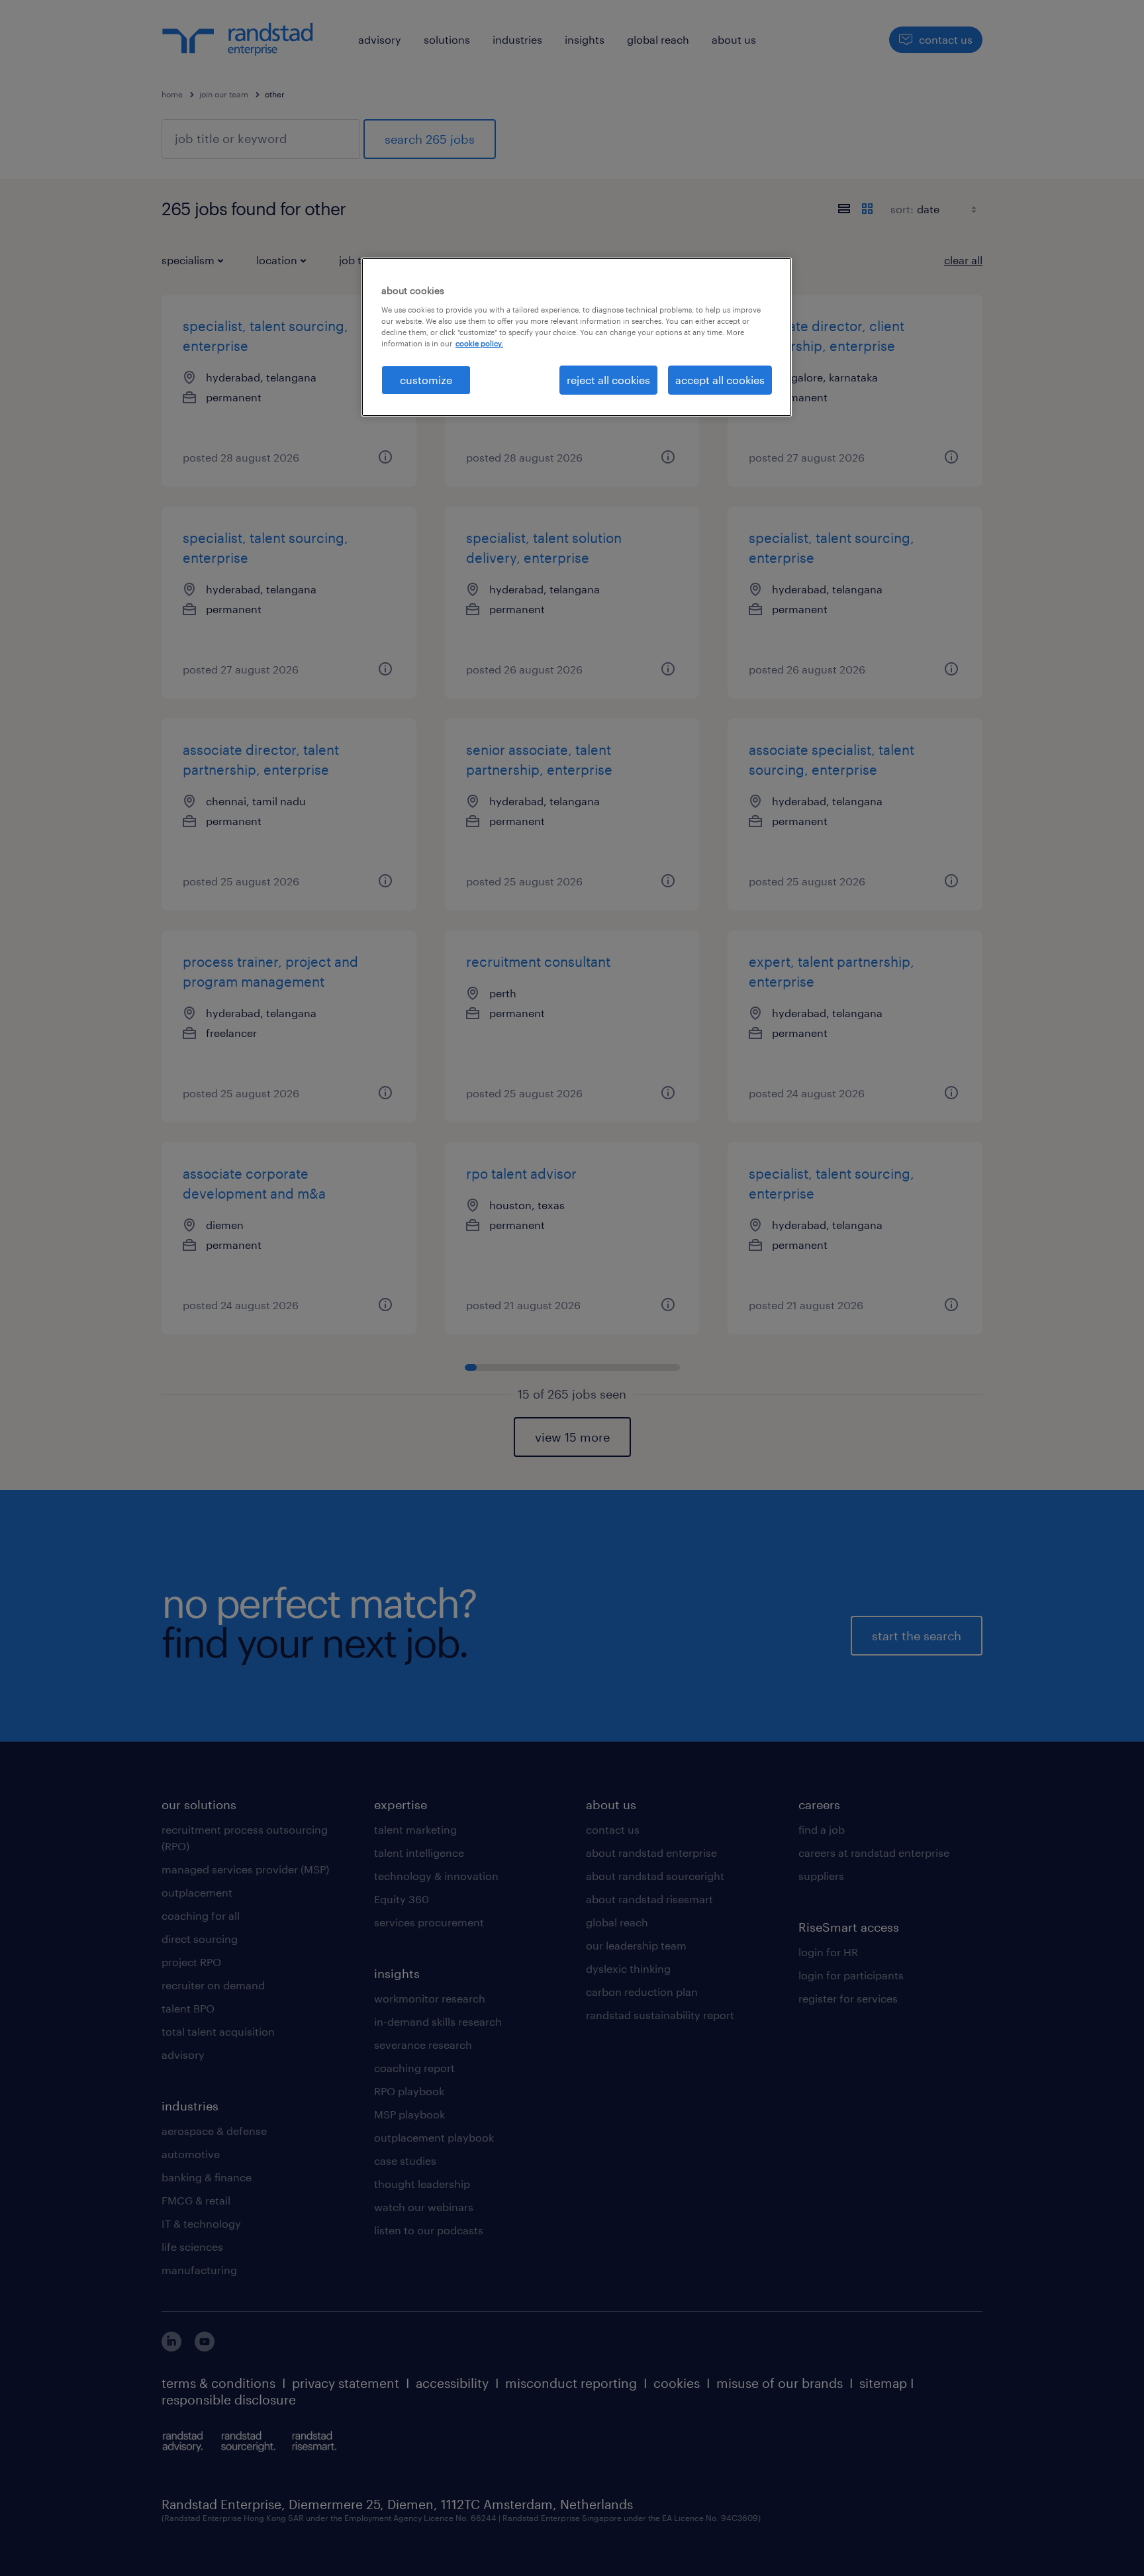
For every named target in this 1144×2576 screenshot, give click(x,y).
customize (426, 380)
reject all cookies (608, 380)
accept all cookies (720, 380)
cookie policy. (479, 343)
